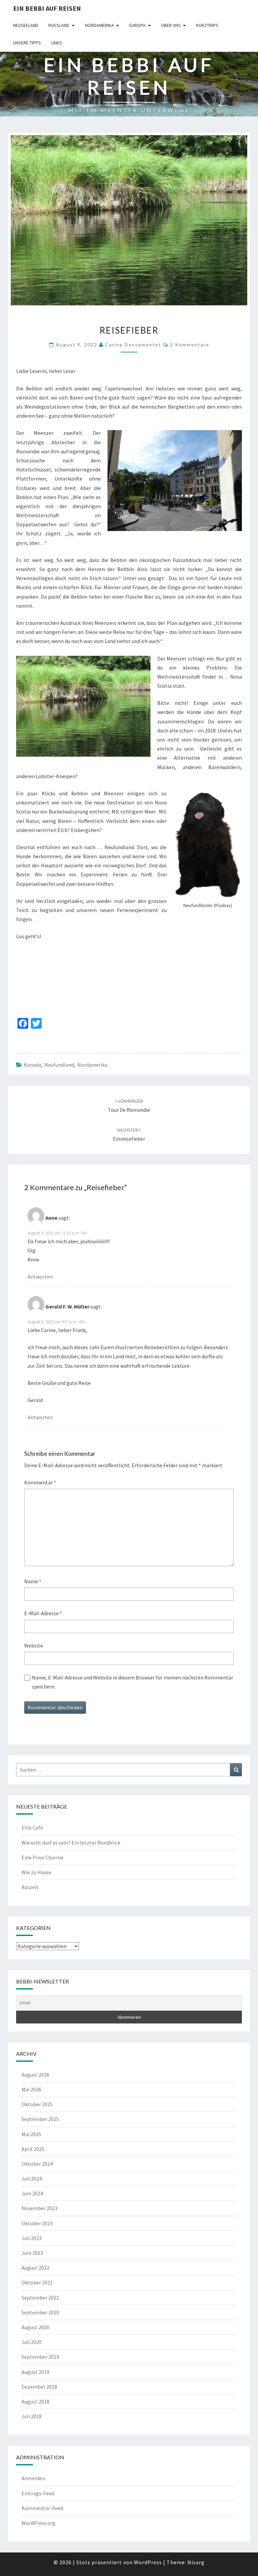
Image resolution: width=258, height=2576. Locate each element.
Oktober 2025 (37, 2104)
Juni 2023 (32, 2253)
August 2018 (35, 2401)
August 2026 (35, 2075)
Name (33, 1581)
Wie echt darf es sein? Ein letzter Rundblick (71, 1843)
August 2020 (35, 2327)
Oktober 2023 (37, 2223)
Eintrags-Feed (38, 2493)
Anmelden (33, 2478)
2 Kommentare (190, 345)
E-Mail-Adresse (43, 1613)
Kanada (32, 1065)
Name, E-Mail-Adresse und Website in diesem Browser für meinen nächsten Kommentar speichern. (133, 1682)
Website (34, 1645)
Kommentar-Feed (42, 2508)
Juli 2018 (32, 2416)
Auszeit (30, 1887)
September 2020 (40, 2312)
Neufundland (59, 1065)
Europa (137, 25)
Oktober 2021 (37, 2282)
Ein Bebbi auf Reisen (47, 8)
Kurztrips (207, 25)
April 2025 (33, 2149)
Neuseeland (26, 25)
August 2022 (35, 2268)
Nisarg (196, 2562)
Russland (59, 25)
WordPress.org (38, 2523)
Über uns (171, 25)
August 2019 (35, 2372)
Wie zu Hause (36, 1872)
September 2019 (40, 2357)
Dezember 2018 (39, 2387)
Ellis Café (32, 1827)
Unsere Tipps (27, 43)
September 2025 (40, 2119)
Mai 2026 (31, 2089)
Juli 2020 (32, 2342)
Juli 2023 (32, 2238)
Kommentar (40, 1482)
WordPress (148, 2562)
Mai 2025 (31, 2134)
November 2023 (39, 2208)
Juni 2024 (32, 2193)
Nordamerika (99, 25)
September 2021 (40, 2298)
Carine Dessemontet (133, 345)
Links (57, 43)
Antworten (40, 1277)
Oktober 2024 (37, 2164)
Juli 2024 (32, 2179)
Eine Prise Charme (42, 1857)
